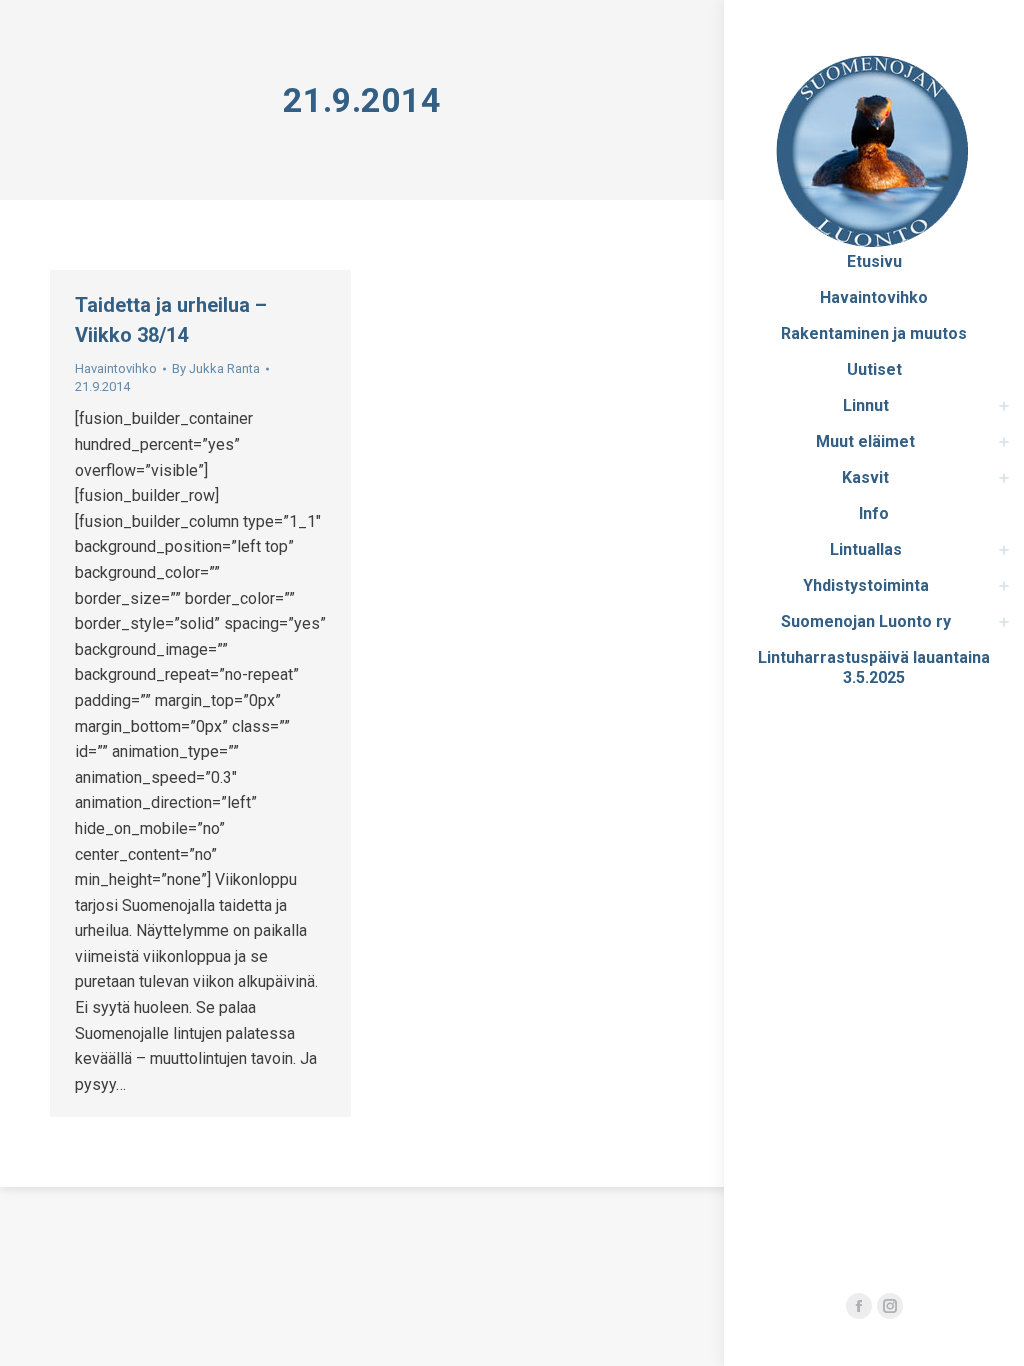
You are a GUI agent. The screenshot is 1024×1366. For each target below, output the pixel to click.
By (216, 368)
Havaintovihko (116, 368)
